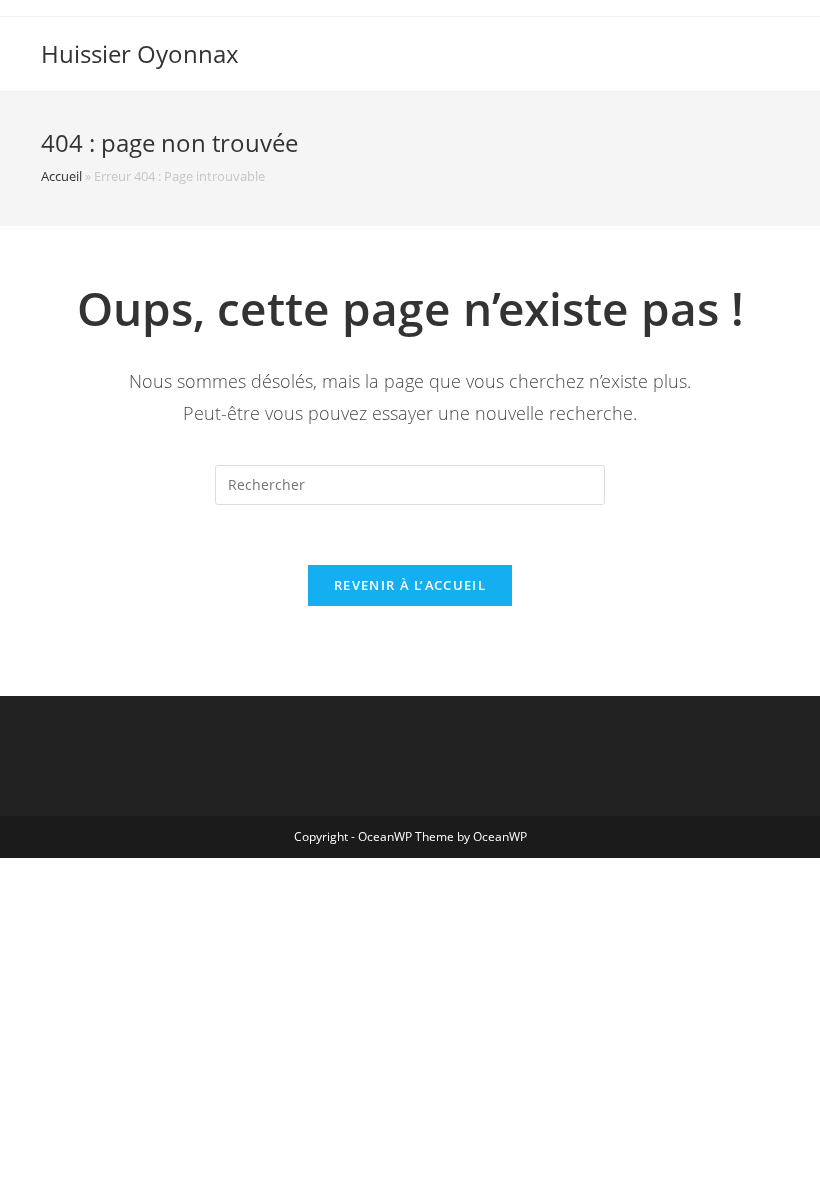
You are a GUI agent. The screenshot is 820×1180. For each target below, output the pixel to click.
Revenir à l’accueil (410, 585)
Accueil (61, 176)
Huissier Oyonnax (140, 53)
